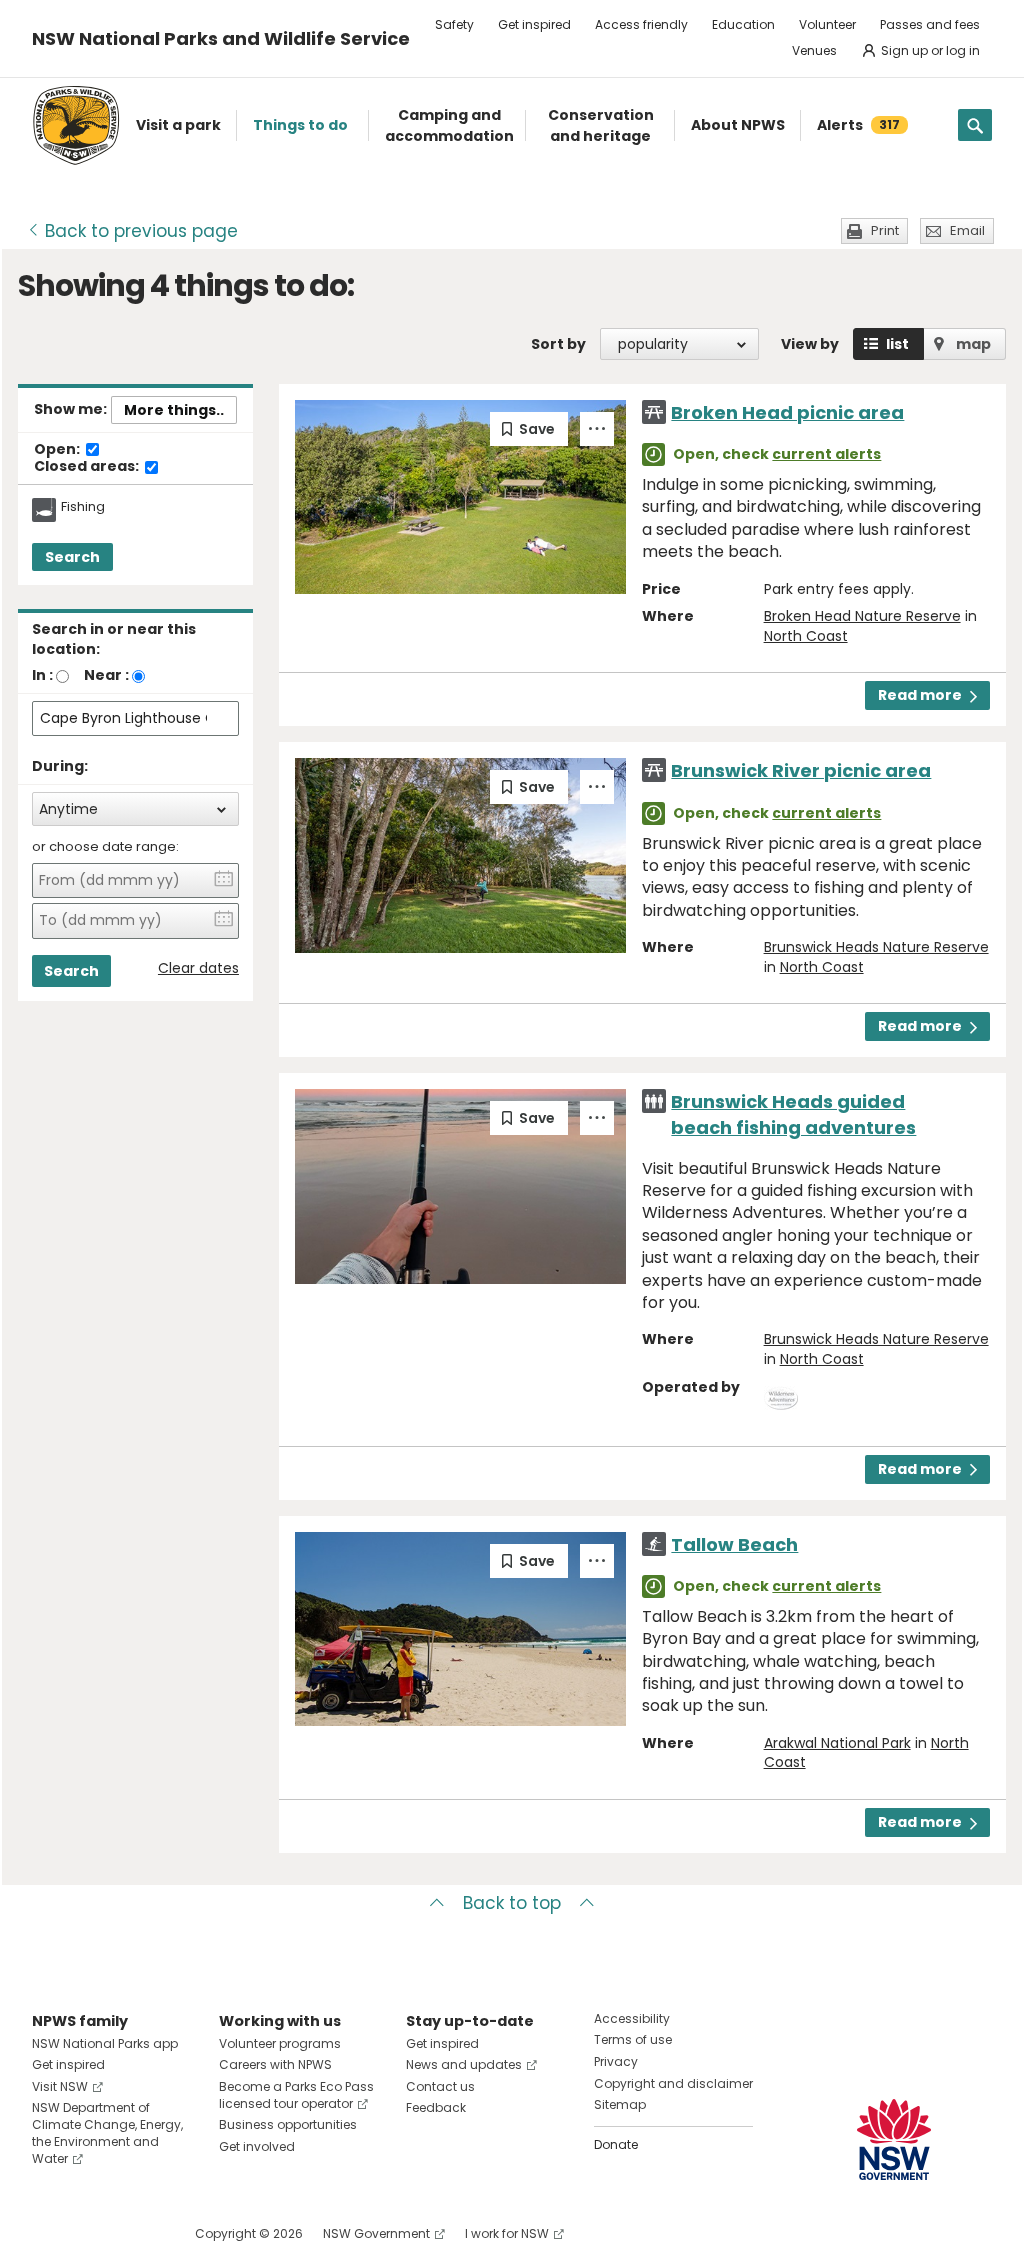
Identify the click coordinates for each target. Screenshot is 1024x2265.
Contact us (440, 2086)
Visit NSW (60, 2086)
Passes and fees (930, 24)
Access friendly (641, 24)
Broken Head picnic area (787, 412)
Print (885, 230)
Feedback (436, 2107)
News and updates (464, 2064)
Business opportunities (288, 2124)
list (897, 344)
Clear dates (198, 968)
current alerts (826, 454)
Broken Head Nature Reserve (862, 616)
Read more (920, 695)
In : (42, 675)
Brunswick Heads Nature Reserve (876, 947)
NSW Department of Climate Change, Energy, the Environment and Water (107, 2132)
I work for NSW (507, 2233)
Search (72, 557)
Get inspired (534, 24)
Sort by (558, 344)
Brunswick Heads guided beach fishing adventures (793, 1114)
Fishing (83, 507)
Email (967, 230)
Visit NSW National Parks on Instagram (93, 2233)
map (973, 344)
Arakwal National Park (837, 1743)
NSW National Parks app (105, 2043)
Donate (616, 2144)
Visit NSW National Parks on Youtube (136, 2233)
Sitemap (620, 2104)
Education (743, 24)
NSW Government (376, 2233)
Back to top (512, 1903)
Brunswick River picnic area (801, 770)
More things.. (174, 410)
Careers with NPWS (275, 2064)
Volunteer (827, 24)
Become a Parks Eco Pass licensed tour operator (296, 2095)
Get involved (257, 2146)
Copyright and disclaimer (673, 2083)
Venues (814, 50)
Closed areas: (88, 467)
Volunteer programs (280, 2043)
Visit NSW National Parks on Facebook (50, 2233)
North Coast (806, 636)
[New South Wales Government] (894, 2139)
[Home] (76, 125)
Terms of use (633, 2039)
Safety (454, 24)
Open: (58, 450)
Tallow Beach (734, 1544)
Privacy (616, 2061)
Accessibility (632, 2018)
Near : (106, 675)
